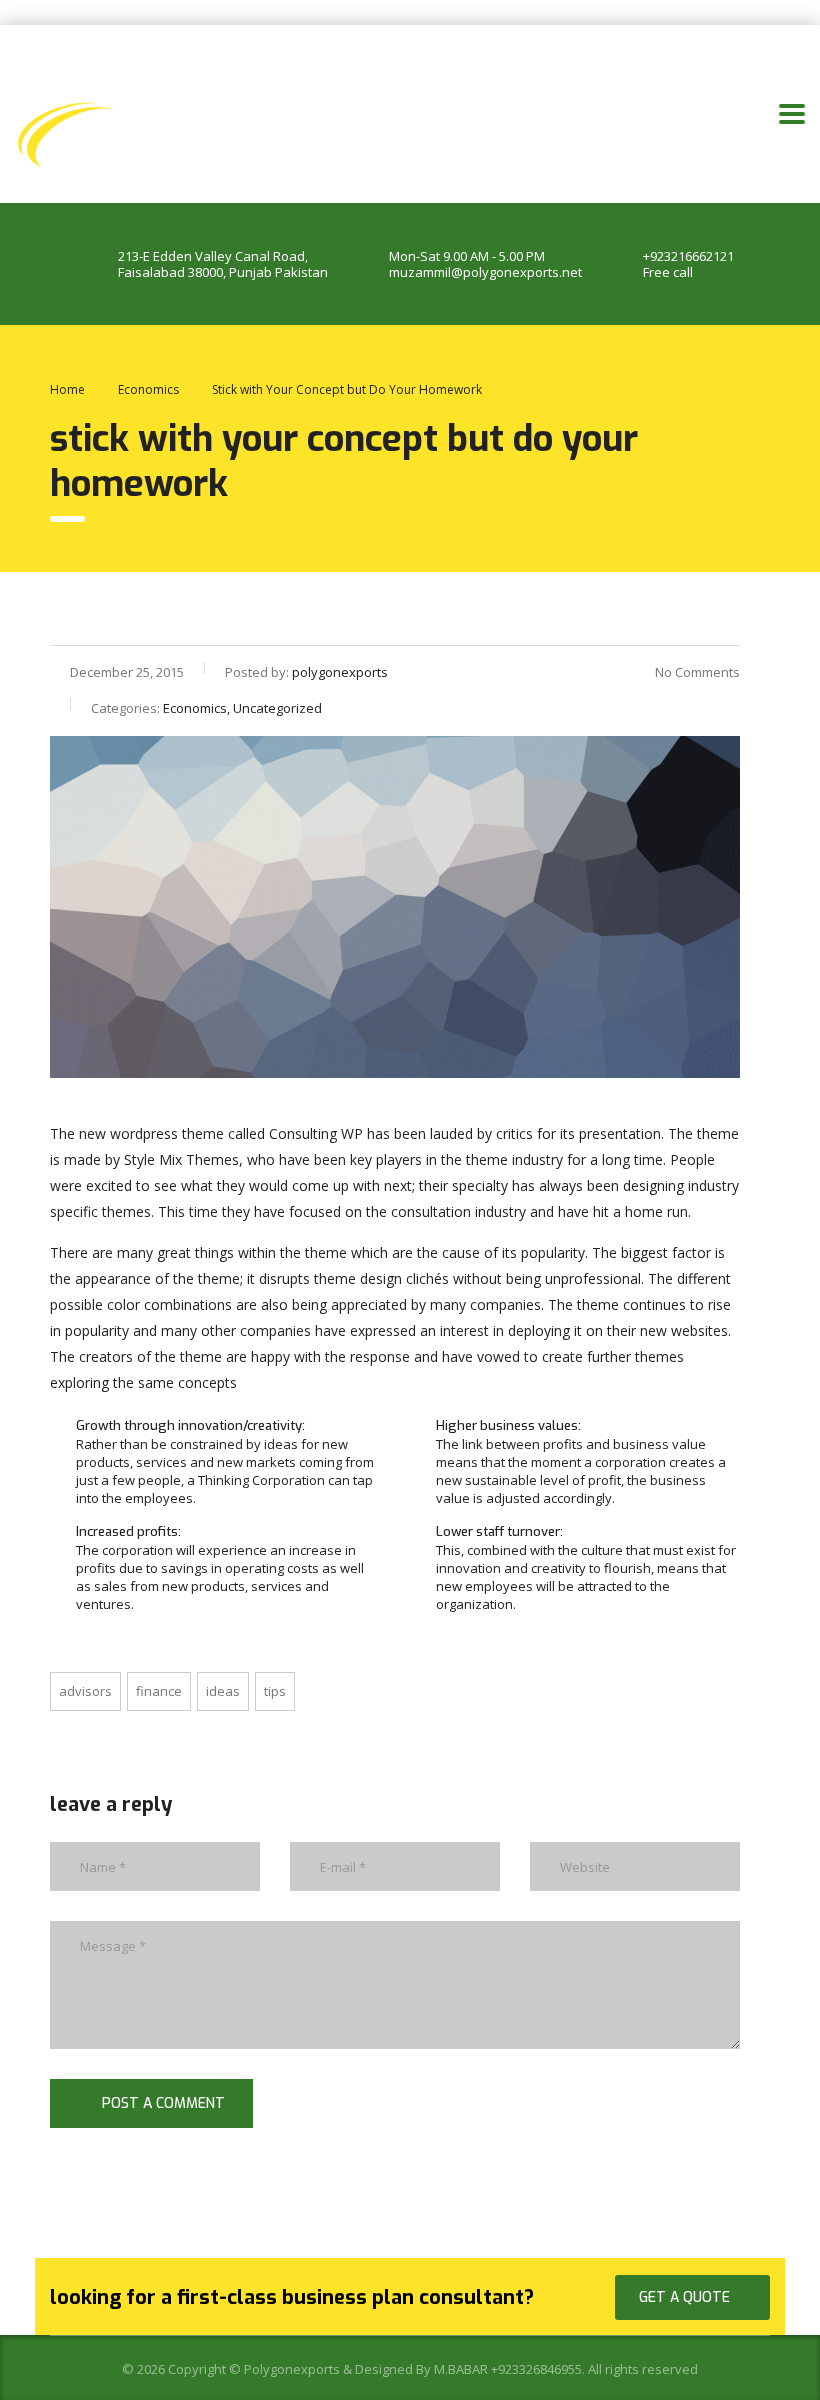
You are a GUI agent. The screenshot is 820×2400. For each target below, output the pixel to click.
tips (275, 1691)
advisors (85, 1691)
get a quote (684, 2297)
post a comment (163, 2103)
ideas (223, 1691)
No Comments (697, 672)
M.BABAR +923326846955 (508, 2369)
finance (159, 1691)
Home (67, 389)
